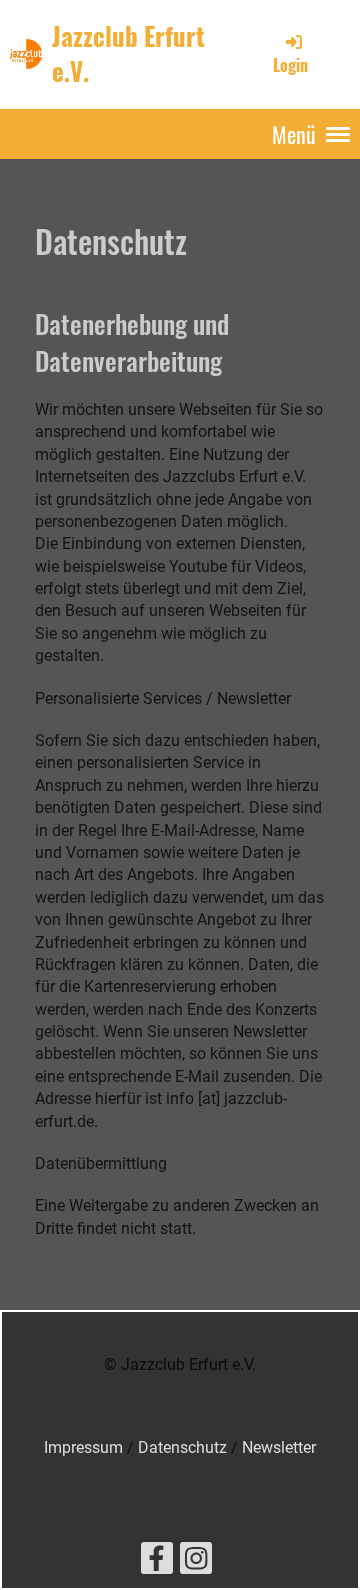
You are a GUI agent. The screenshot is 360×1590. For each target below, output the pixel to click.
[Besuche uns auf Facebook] (157, 1563)
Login (290, 65)
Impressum (83, 1447)
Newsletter (279, 1447)
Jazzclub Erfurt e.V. (128, 53)
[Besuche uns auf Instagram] (196, 1563)
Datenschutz (182, 1447)
